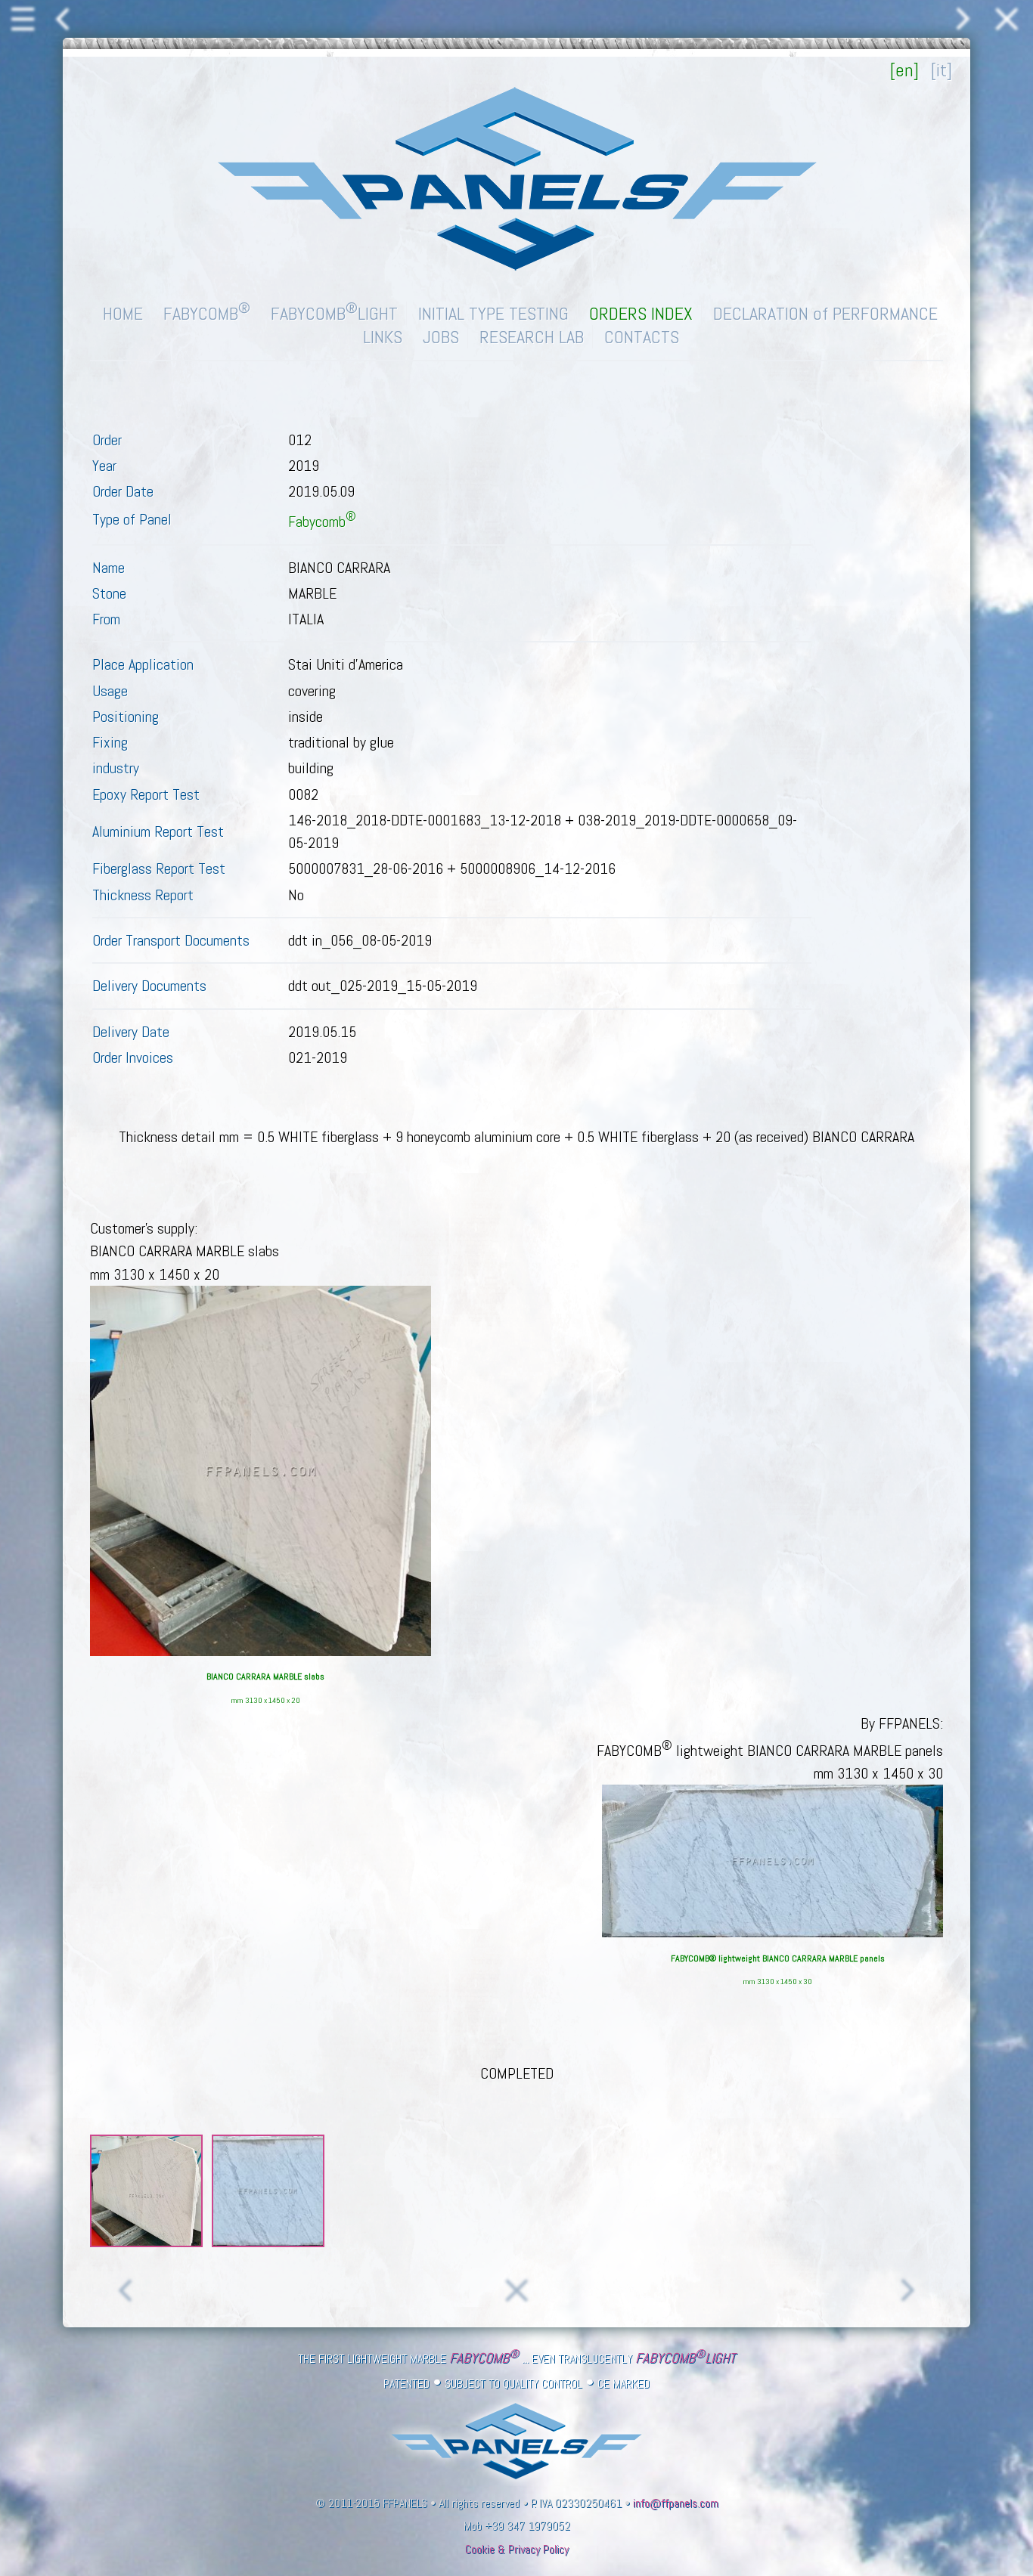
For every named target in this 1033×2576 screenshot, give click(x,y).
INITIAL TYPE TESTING (493, 313)
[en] (904, 70)
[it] (941, 70)
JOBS (441, 337)
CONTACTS (642, 337)
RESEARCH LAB (532, 337)
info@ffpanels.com (676, 2503)
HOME (123, 313)
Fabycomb (322, 522)
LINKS (383, 337)
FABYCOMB (207, 313)
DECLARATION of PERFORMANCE (825, 313)
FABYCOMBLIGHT (334, 313)
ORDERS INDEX (641, 313)
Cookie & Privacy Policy (517, 2550)
